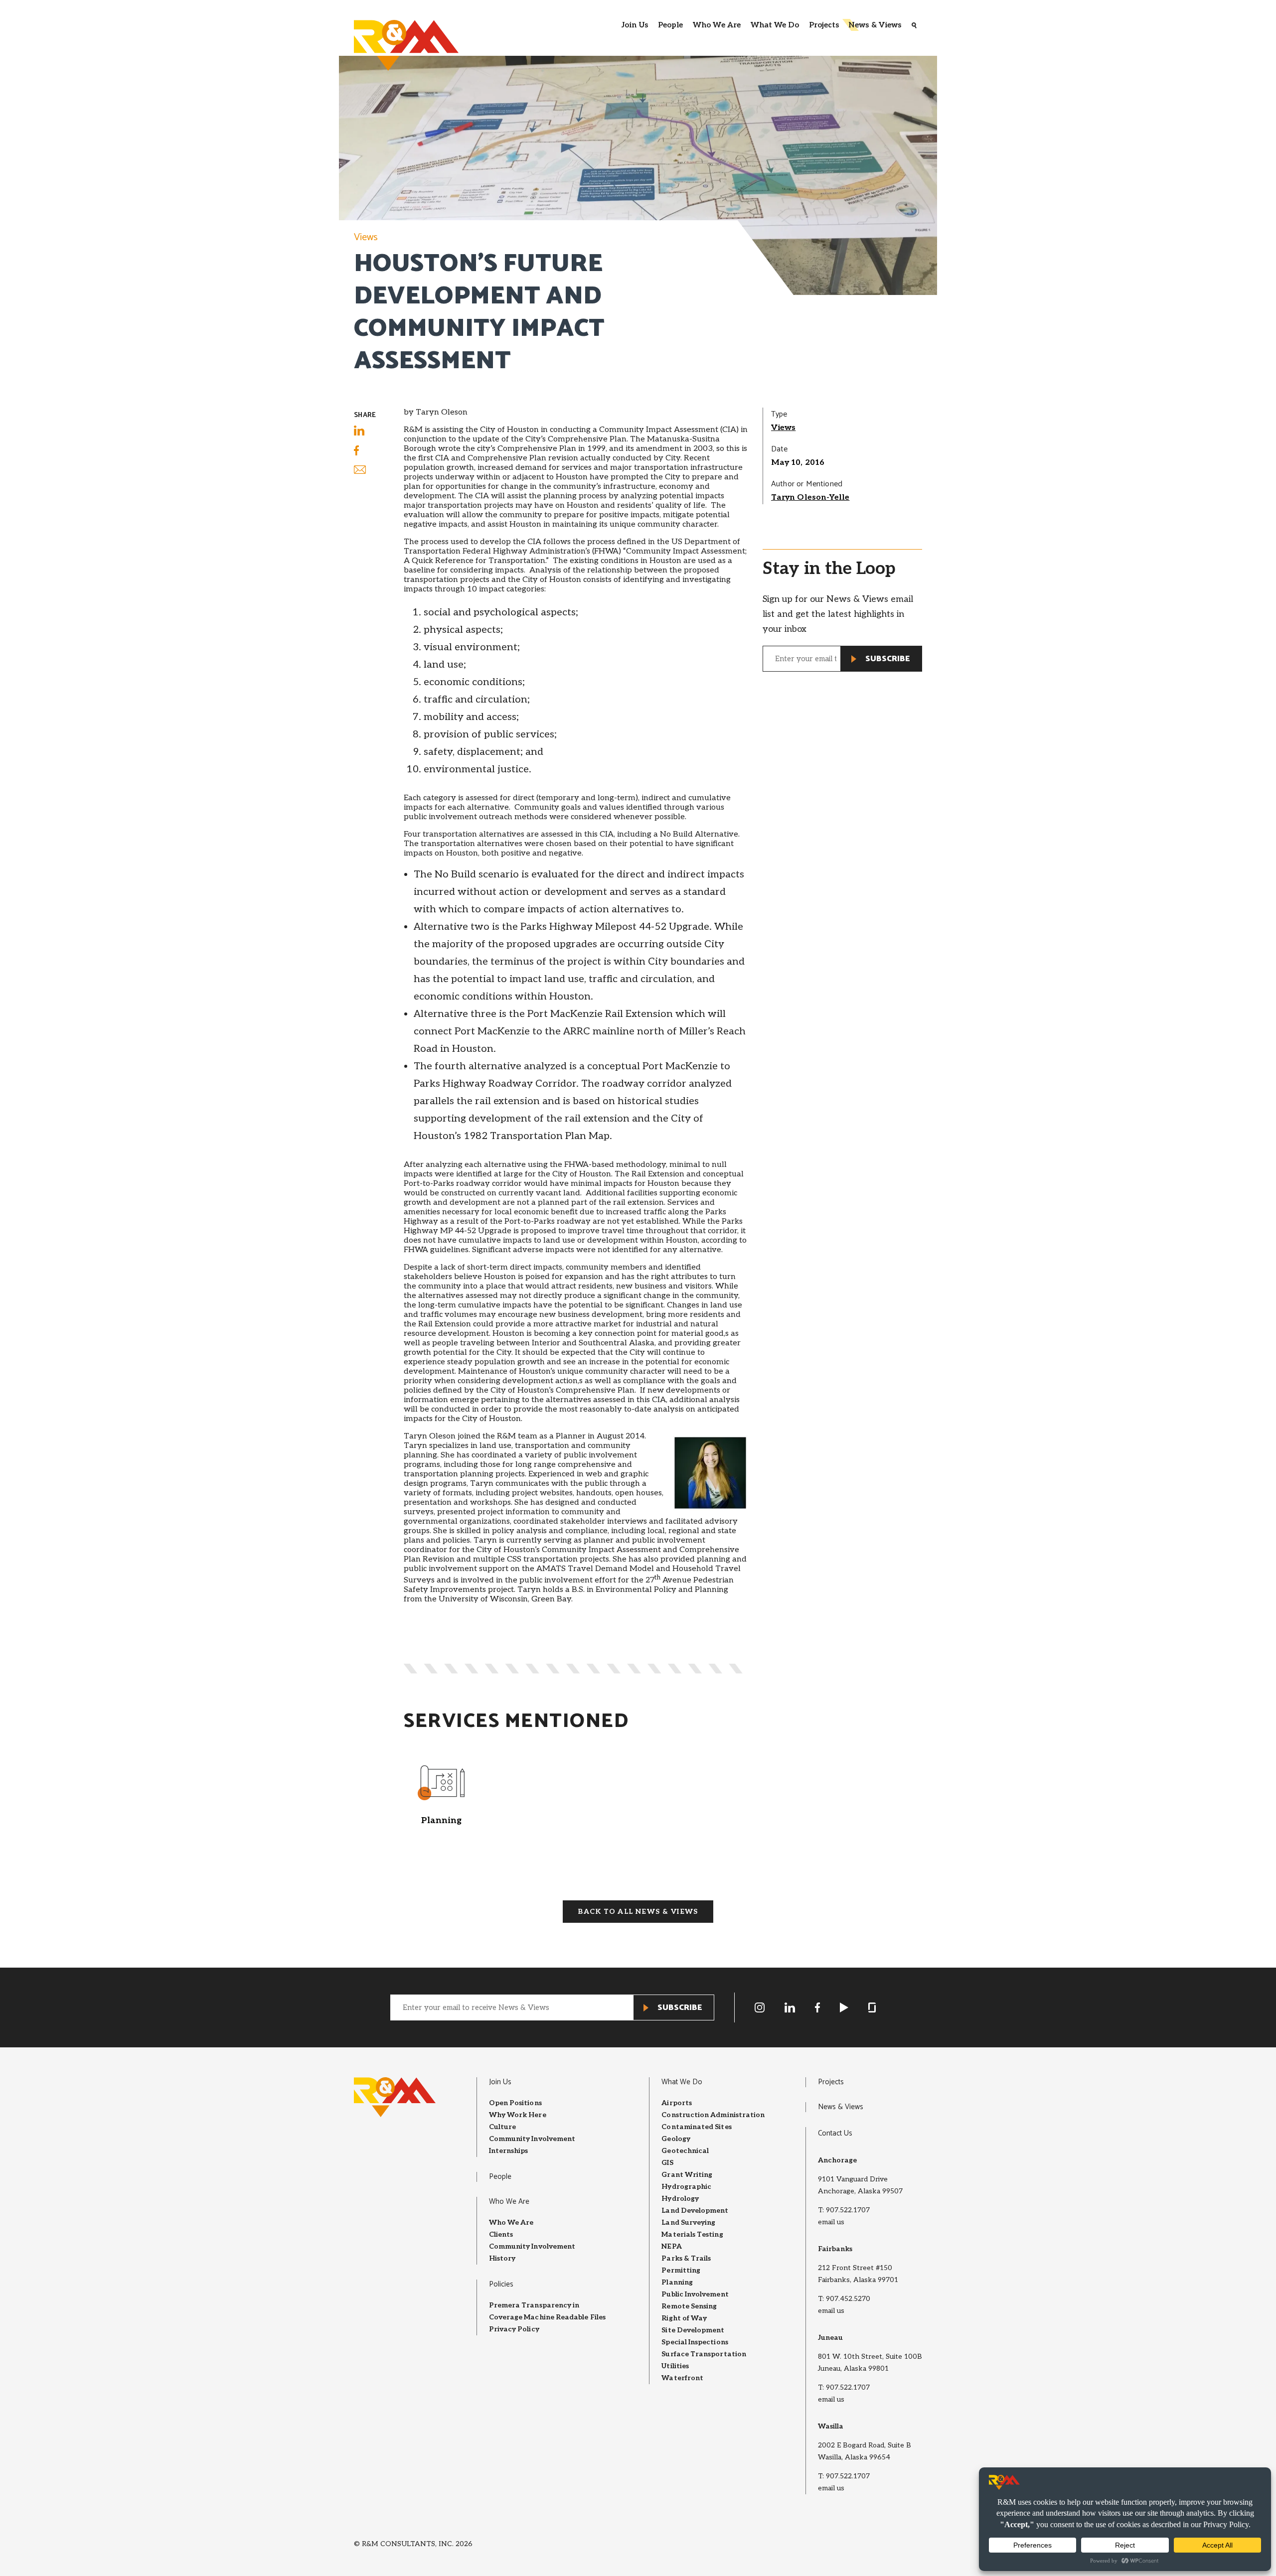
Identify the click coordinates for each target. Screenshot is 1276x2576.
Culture (503, 2127)
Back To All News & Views (638, 1912)
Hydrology (680, 2199)
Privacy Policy (514, 2329)
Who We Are (717, 25)
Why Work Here (518, 2115)
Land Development (695, 2211)
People (670, 25)
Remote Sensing (689, 2306)
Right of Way (684, 2318)
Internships (509, 2151)
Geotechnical (685, 2151)
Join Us (635, 25)
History (502, 2258)
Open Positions (515, 2103)
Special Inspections (695, 2342)
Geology (676, 2139)
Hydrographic (686, 2187)
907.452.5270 (848, 2299)
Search (914, 25)
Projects (824, 25)
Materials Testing (692, 2234)
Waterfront (682, 2378)
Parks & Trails (686, 2258)
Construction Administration (713, 2115)
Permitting (681, 2270)
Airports (677, 2103)
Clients (501, 2234)
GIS (667, 2163)
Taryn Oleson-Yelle (810, 498)
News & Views (875, 25)
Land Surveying (688, 2222)
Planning (677, 2282)
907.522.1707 (848, 2210)
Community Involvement (532, 2139)
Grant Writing (687, 2175)
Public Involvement (695, 2294)
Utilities (675, 2366)
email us (831, 2222)
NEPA (671, 2246)
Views (366, 237)
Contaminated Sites (696, 2127)
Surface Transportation (704, 2354)
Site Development (693, 2330)
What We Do (775, 25)
